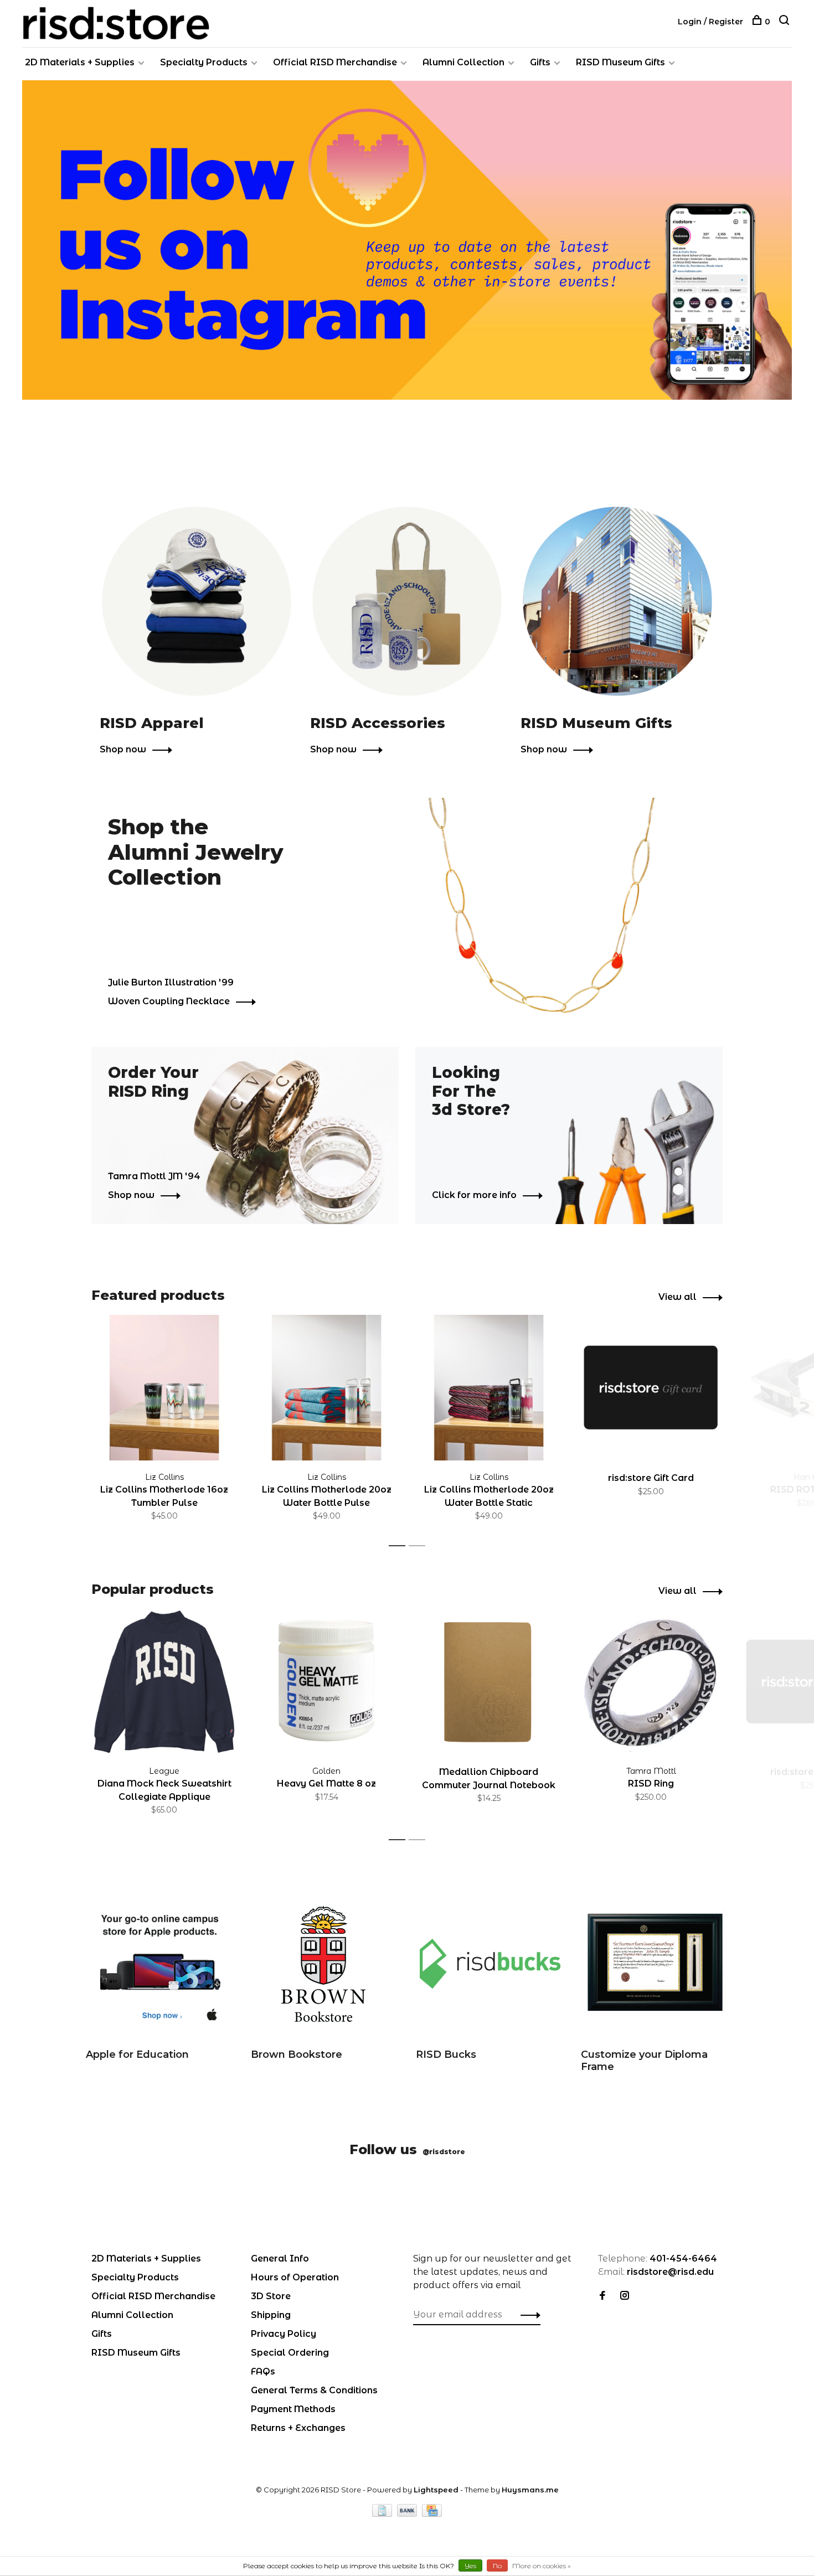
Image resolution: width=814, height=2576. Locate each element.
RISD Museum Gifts (620, 62)
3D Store (271, 2296)
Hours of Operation (295, 2277)
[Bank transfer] (408, 2514)
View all (678, 1297)
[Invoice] (383, 2514)
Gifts (540, 62)
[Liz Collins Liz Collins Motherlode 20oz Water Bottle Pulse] (326, 1388)
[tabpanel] (164, 1426)
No (497, 2566)
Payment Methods (293, 2409)
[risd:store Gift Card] (651, 1388)
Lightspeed (436, 2490)
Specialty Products (204, 62)
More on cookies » (542, 2566)
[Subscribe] (527, 2315)
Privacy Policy (284, 2334)
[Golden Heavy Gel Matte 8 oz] (326, 1682)
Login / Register (710, 22)
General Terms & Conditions (314, 2390)
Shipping (271, 2315)
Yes (470, 2566)
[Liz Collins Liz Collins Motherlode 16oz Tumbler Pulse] (164, 1388)
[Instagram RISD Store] (625, 2296)
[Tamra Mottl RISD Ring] (651, 1682)
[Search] (785, 22)
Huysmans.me (530, 2490)
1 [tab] (400, 1546)
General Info (280, 2258)
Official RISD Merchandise (335, 62)
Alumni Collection (463, 62)
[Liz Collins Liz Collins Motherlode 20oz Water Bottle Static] (489, 1388)
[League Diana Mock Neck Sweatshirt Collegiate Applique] (164, 1682)
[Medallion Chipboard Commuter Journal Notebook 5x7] (489, 1682)
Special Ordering (290, 2353)
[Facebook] (602, 2296)
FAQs (263, 2371)
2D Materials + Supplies (80, 62)
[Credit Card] (432, 2514)
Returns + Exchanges (298, 2428)
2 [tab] (420, 1546)
